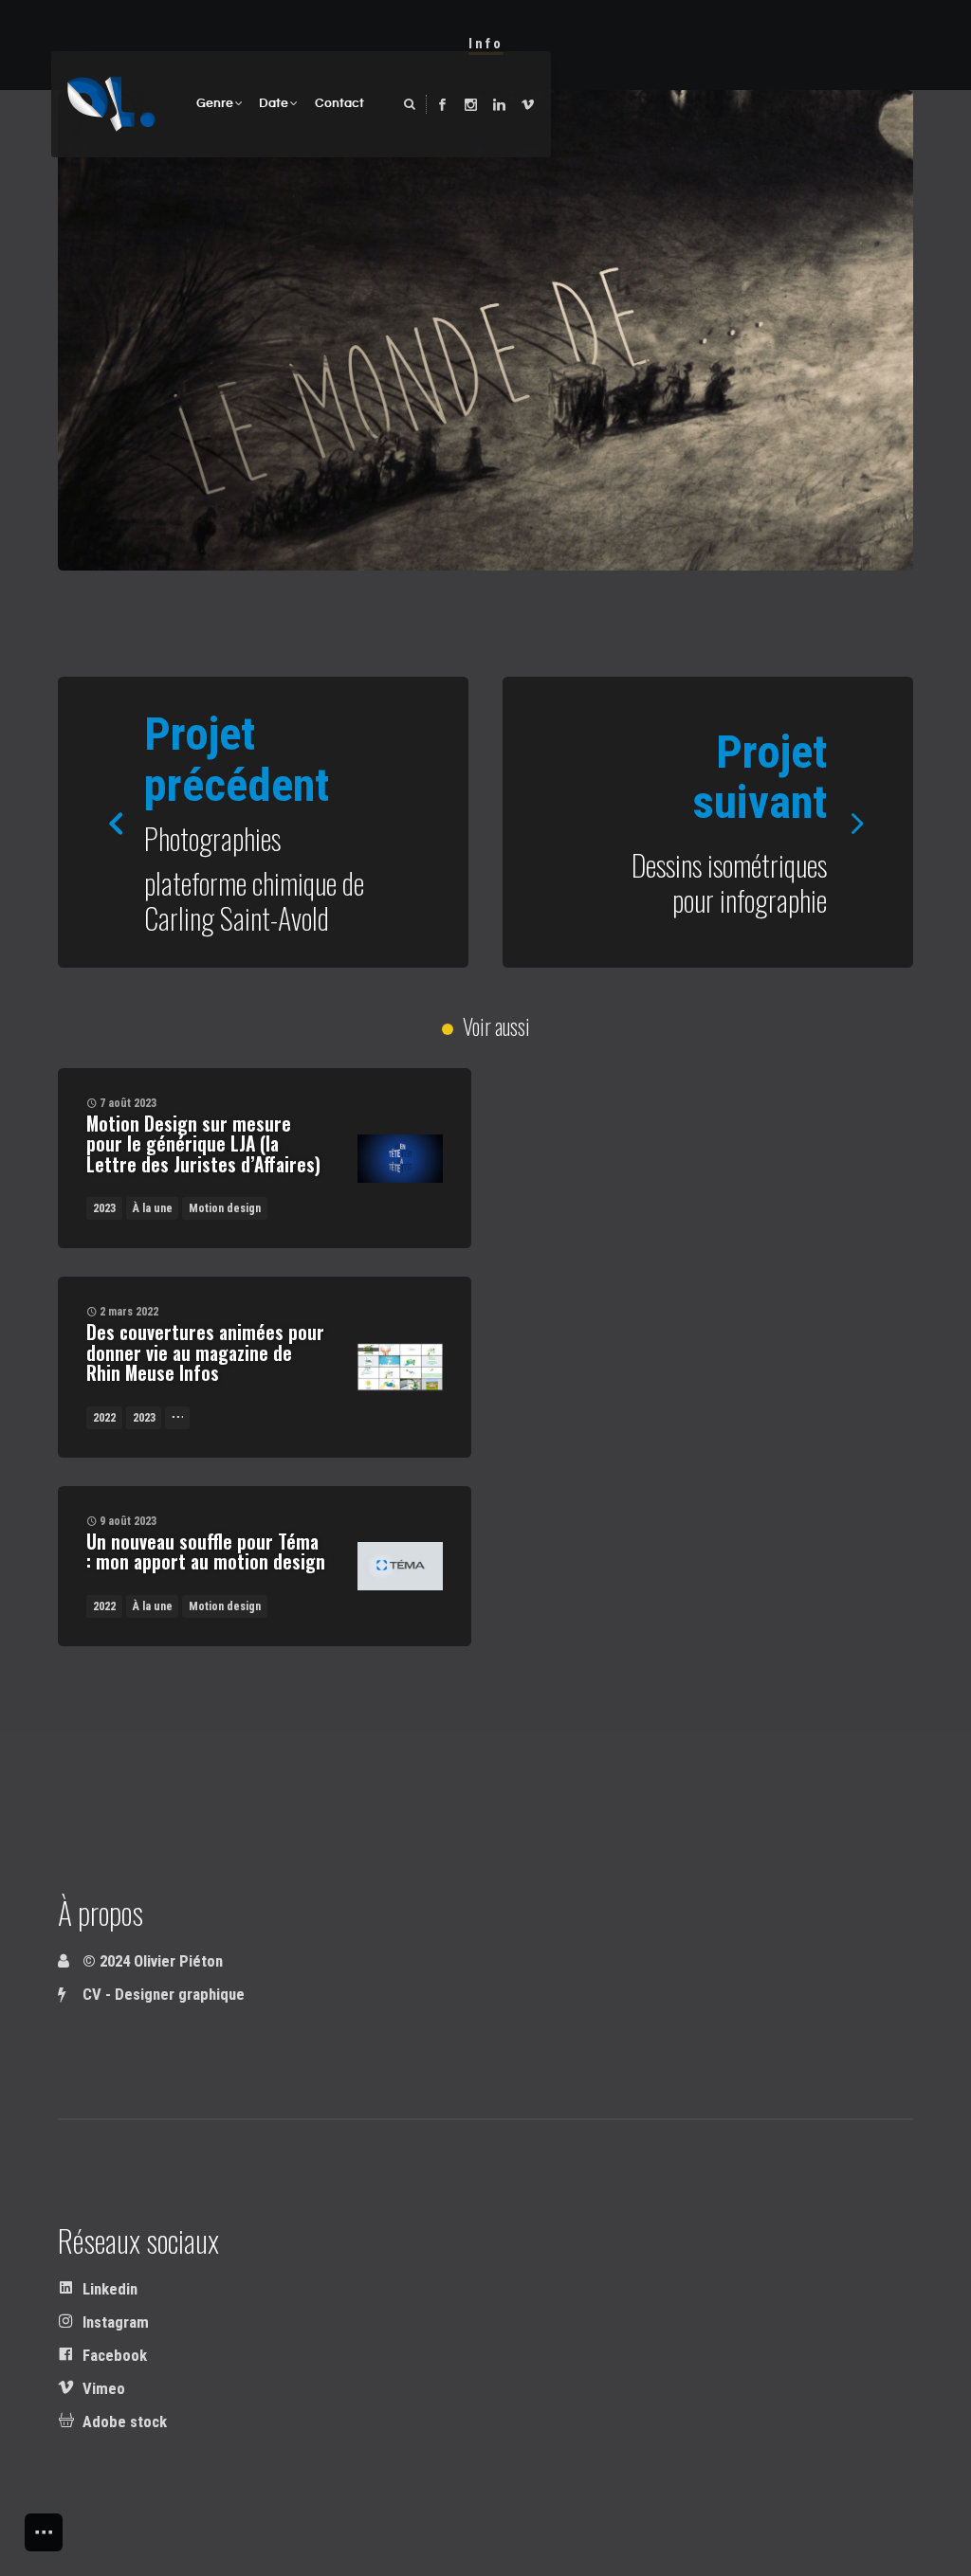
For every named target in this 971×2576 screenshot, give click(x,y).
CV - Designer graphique (162, 1995)
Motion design (225, 1208)
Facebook (113, 2356)
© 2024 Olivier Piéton (151, 1961)
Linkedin (108, 2289)
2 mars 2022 (129, 1312)
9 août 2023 (128, 1521)
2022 (104, 1418)
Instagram (114, 2322)
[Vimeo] (528, 105)
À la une (153, 1208)
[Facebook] (442, 105)
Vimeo (102, 2389)
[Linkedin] (499, 105)
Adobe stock (123, 2422)
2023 (104, 1208)
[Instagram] (471, 105)
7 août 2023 (128, 1103)
